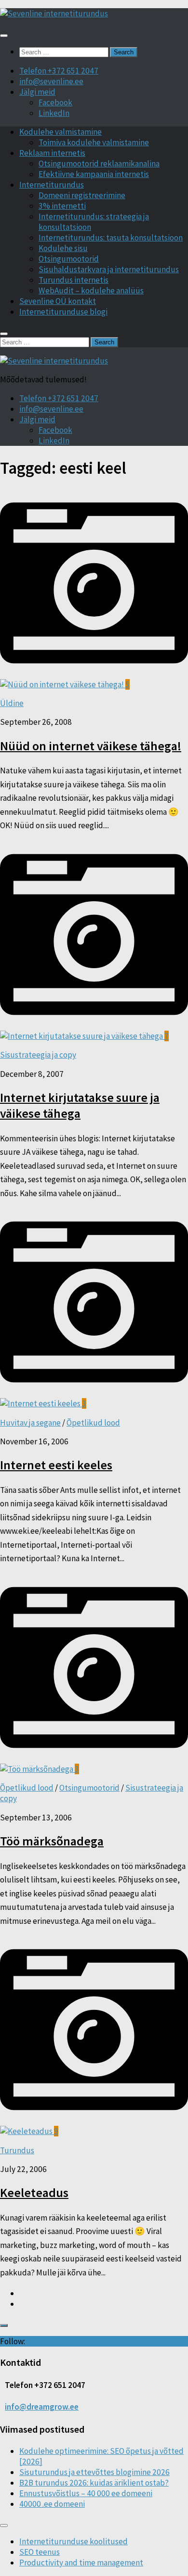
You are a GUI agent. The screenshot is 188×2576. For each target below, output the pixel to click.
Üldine (12, 703)
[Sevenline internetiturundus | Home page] (54, 13)
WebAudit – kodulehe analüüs (91, 290)
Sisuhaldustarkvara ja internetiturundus (109, 269)
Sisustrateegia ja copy (38, 1055)
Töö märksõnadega (52, 1841)
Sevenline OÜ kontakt (58, 301)
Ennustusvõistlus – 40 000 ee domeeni (86, 2493)
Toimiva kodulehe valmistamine (94, 142)
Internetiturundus (52, 185)
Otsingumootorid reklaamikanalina (99, 164)
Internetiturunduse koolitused (74, 2541)
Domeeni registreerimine (82, 195)
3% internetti (62, 206)
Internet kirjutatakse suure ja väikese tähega (80, 1105)
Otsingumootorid (69, 259)
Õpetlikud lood (93, 1423)
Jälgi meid (37, 92)
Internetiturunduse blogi (63, 312)
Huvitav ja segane (30, 1423)
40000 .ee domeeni (52, 2504)
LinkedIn (54, 113)
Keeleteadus (34, 2192)
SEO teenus (40, 2552)
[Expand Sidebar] (4, 2325)
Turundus (17, 2150)
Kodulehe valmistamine (60, 132)
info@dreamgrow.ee (42, 2407)
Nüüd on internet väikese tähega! (91, 746)
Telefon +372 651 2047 (59, 71)
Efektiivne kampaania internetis (94, 174)
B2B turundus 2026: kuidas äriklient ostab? (94, 2483)
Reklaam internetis (52, 153)
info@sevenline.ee (51, 81)
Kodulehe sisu (63, 248)
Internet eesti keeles (56, 1465)
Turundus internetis (74, 280)
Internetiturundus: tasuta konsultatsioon (111, 238)
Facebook (55, 102)
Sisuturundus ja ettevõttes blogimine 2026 (94, 2472)
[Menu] (4, 36)
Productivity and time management (81, 2563)
